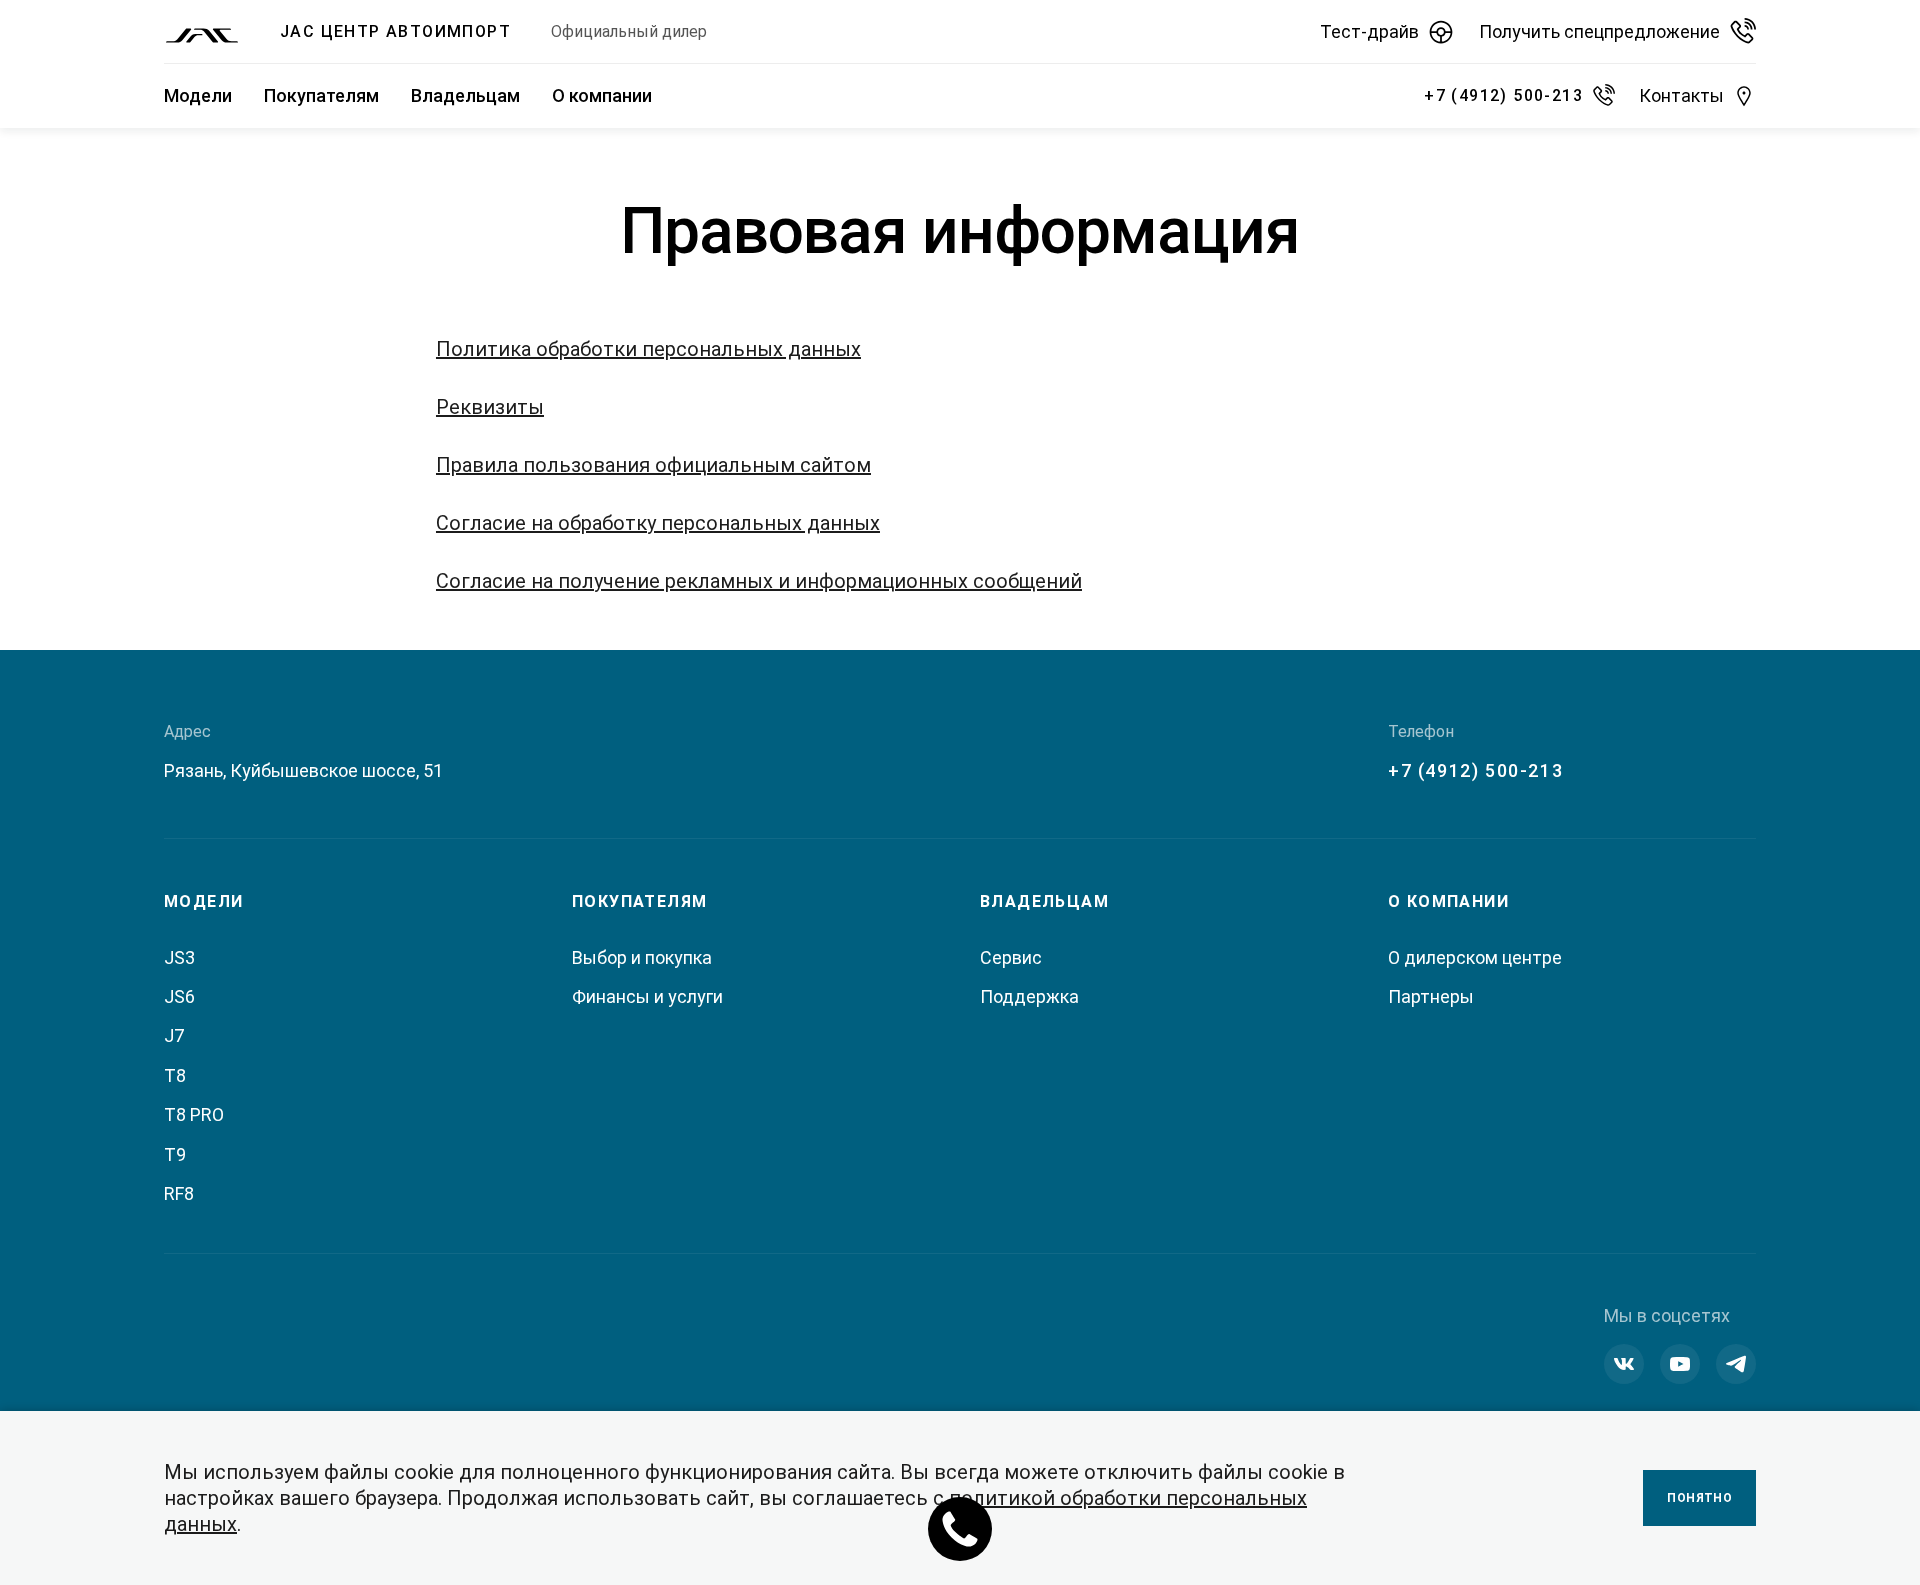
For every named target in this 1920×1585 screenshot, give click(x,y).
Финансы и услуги (647, 996)
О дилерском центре (1475, 957)
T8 (175, 1075)
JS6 (179, 996)
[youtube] (1680, 1364)
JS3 (179, 957)
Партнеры (1431, 996)
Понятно (1699, 1498)
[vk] (1624, 1364)
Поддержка (1029, 996)
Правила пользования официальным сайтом (653, 465)
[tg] (1736, 1364)
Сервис (1011, 957)
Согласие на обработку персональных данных (658, 523)
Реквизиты (490, 407)
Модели (198, 95)
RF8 (179, 1193)
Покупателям (321, 95)
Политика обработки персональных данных (648, 349)
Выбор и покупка (642, 957)
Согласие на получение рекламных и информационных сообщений (759, 581)
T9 (175, 1154)
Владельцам (465, 95)
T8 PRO (194, 1114)
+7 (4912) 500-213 (1475, 770)
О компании (602, 95)
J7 (174, 1035)
